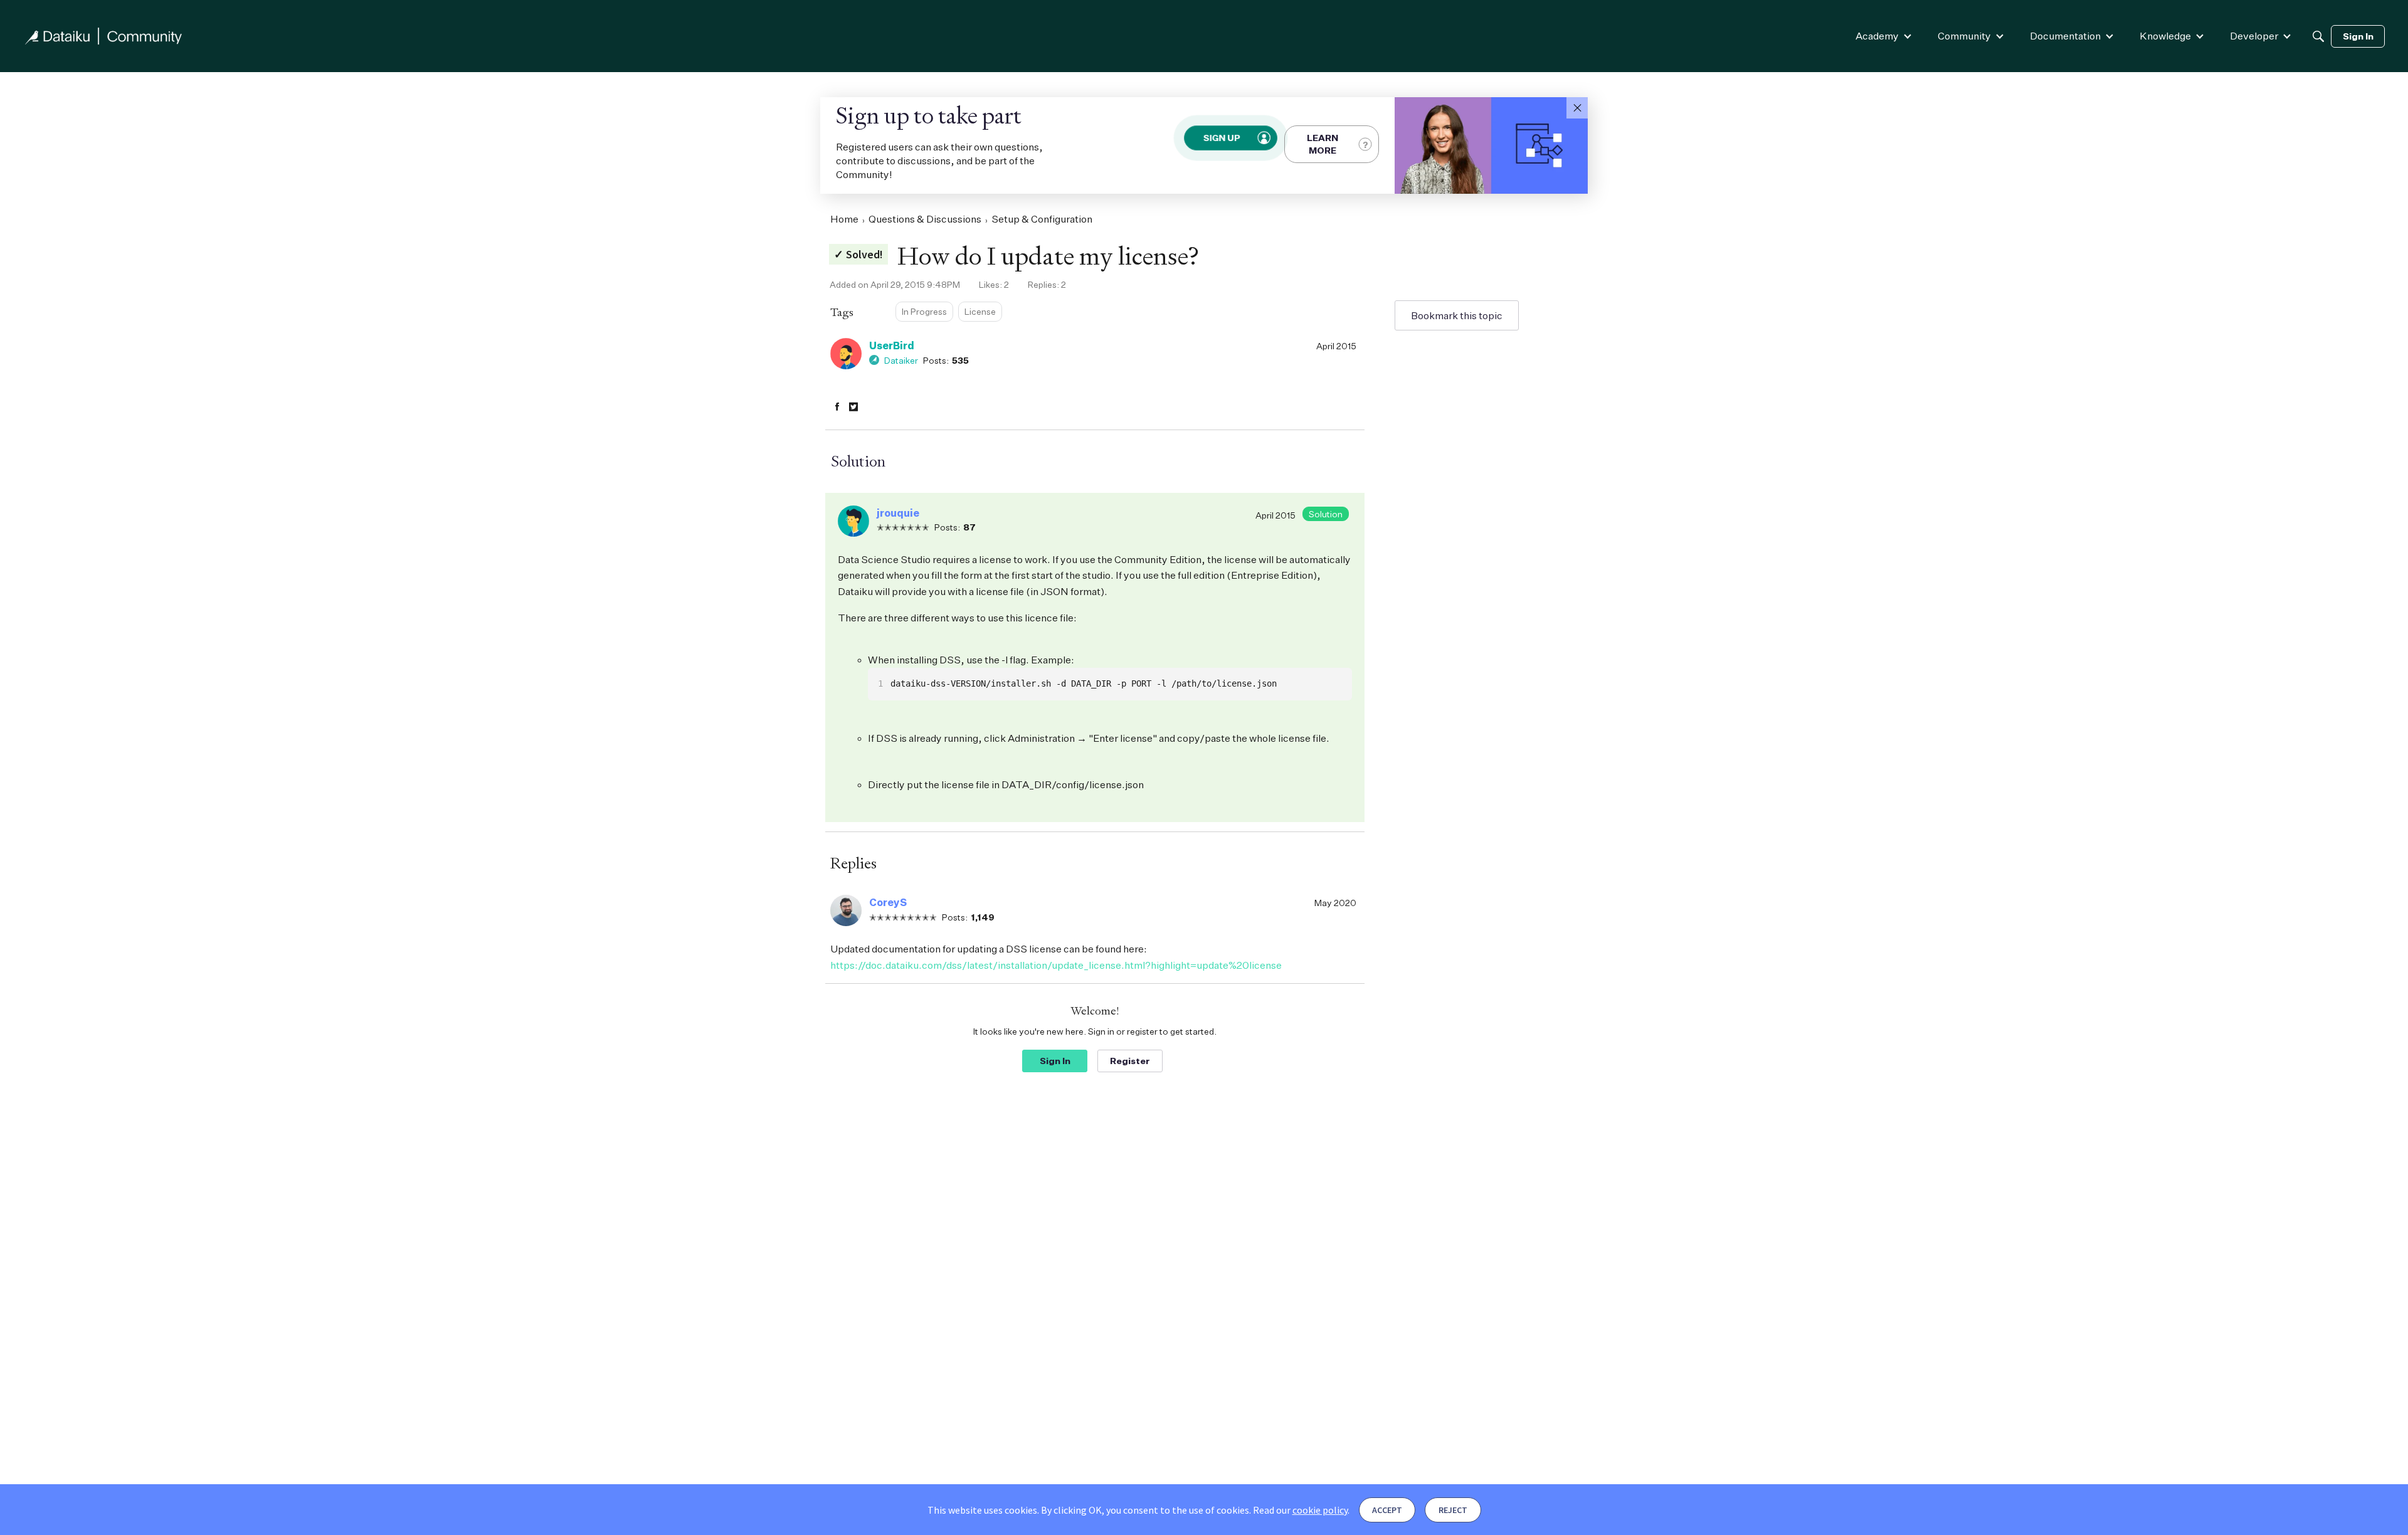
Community (1964, 36)
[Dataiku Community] (103, 36)
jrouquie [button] (898, 513)
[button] (1577, 108)
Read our (1300, 1510)
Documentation (2065, 36)
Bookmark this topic (1457, 315)
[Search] (2318, 36)
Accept (1387, 1510)
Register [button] (1130, 1061)
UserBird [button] (892, 346)
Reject (1453, 1510)
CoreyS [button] (888, 902)
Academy (1877, 36)
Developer (2254, 36)
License (980, 311)
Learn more (1323, 144)
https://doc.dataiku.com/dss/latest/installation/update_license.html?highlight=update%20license (1056, 965)
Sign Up (1222, 138)
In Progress (924, 311)
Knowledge (2165, 36)
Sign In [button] (1055, 1061)
